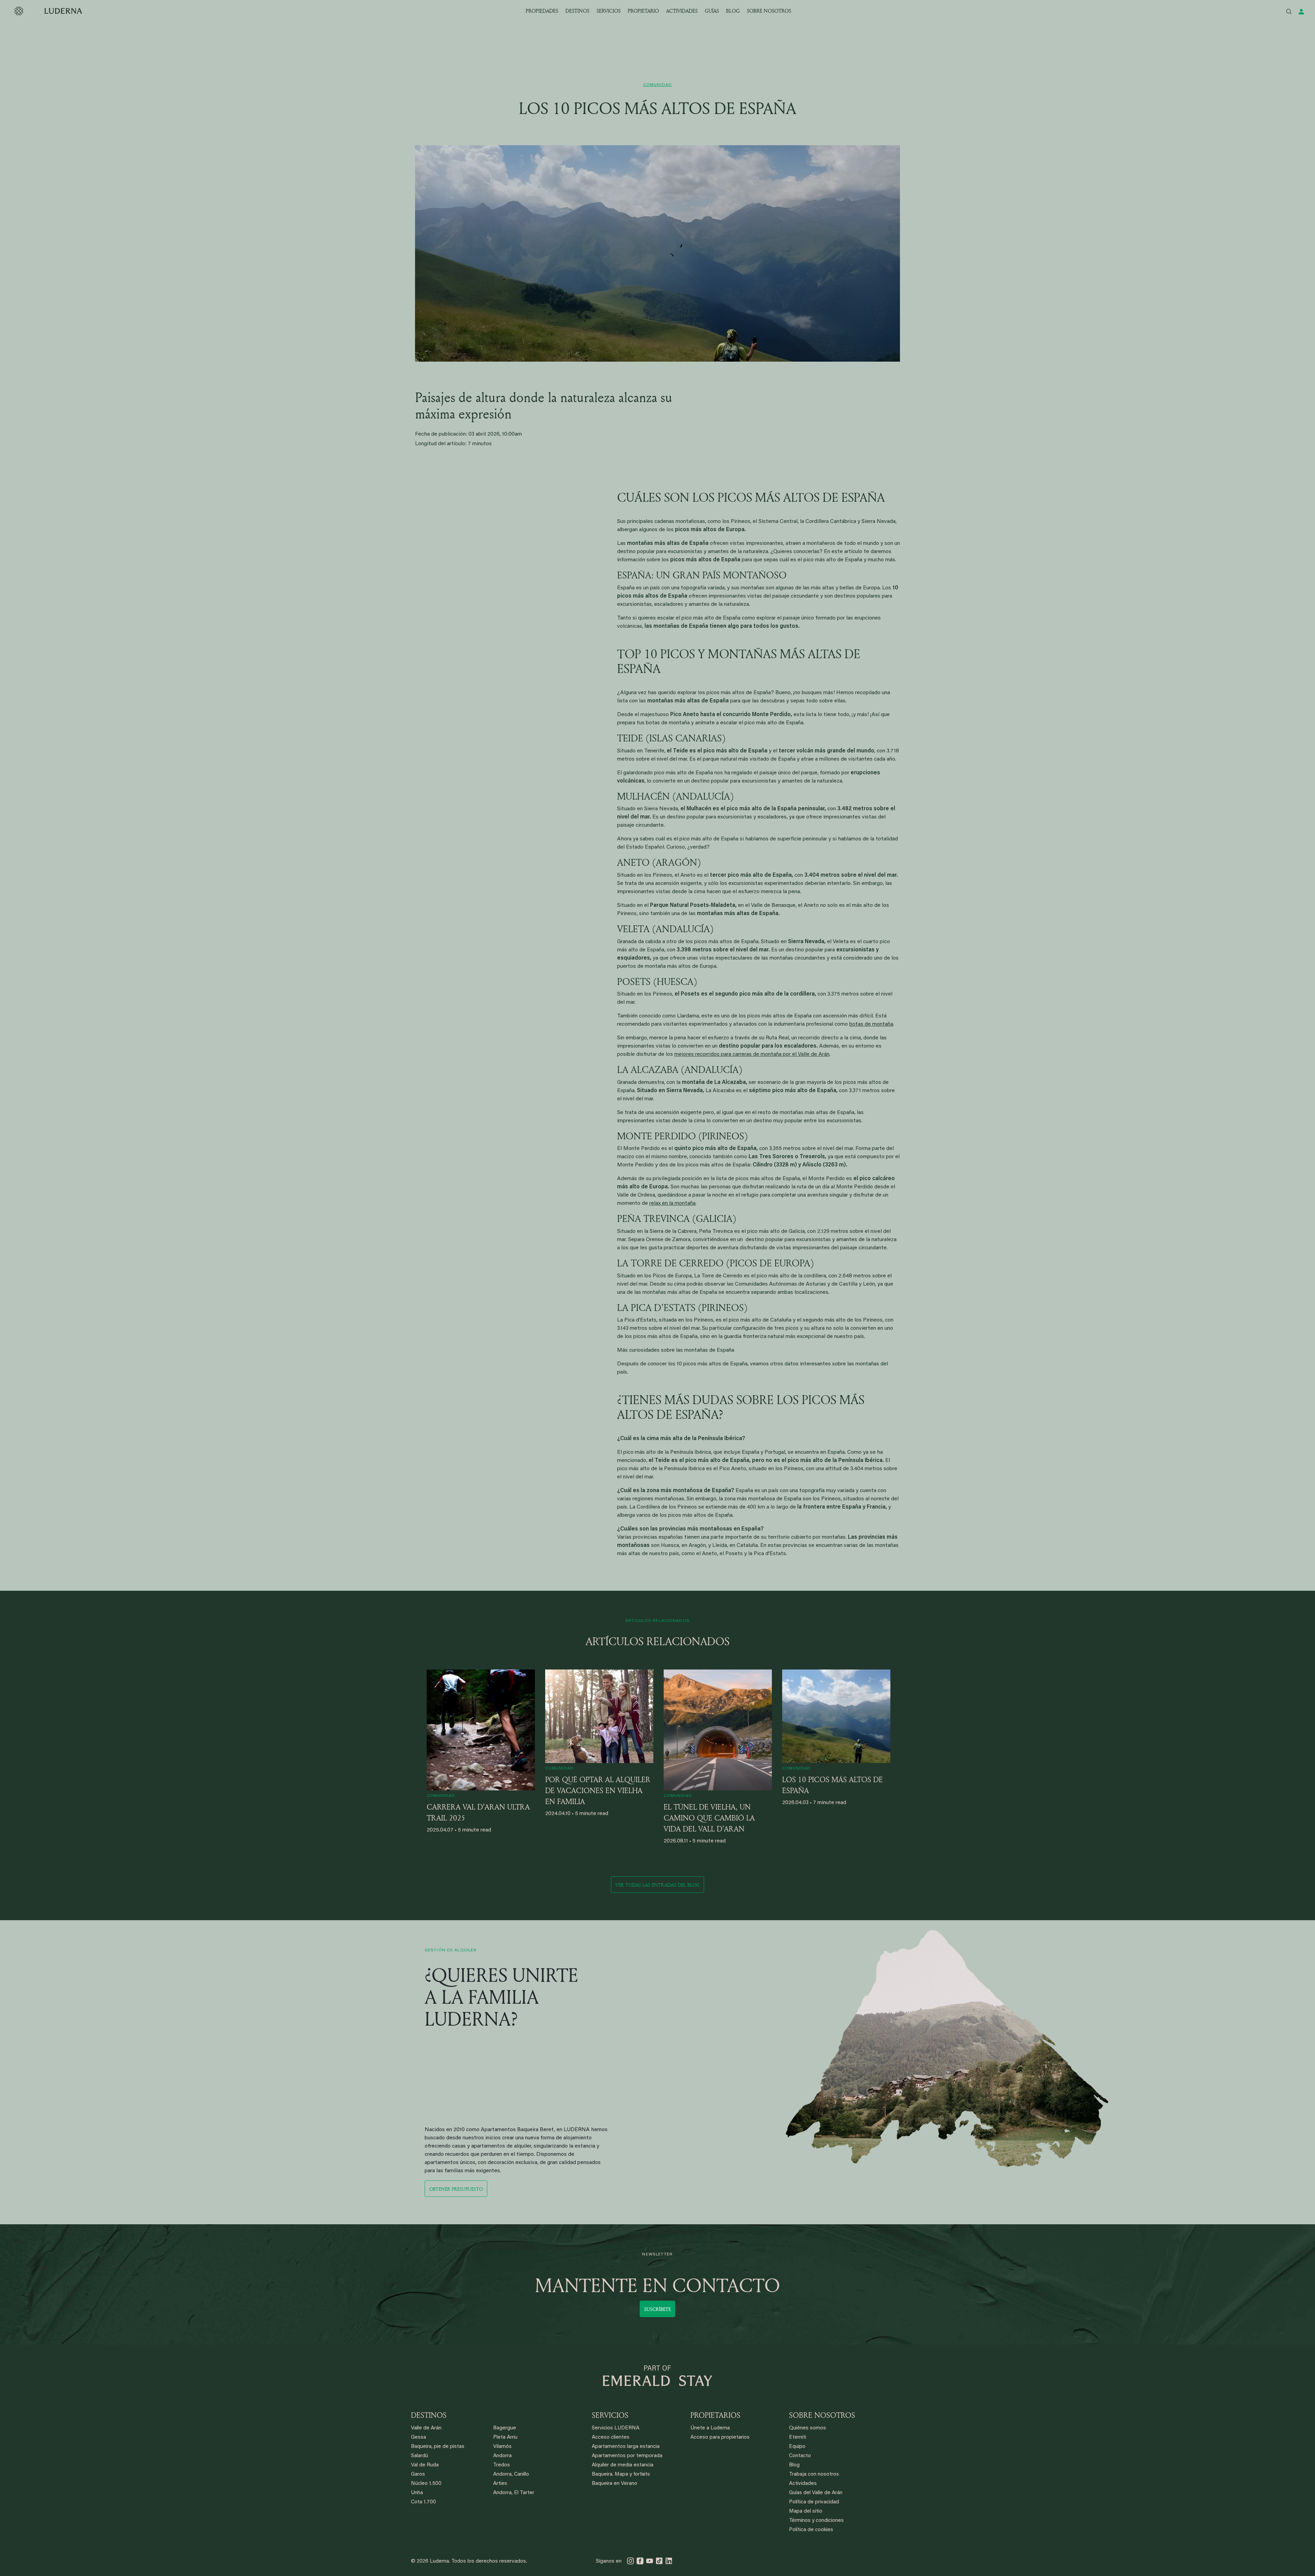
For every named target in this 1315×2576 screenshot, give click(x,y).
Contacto (800, 2456)
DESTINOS (577, 11)
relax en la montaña (672, 1203)
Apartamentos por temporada (627, 2456)
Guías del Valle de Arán (816, 2493)
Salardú (419, 2456)
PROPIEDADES (542, 11)
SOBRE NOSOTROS (769, 11)
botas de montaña (871, 1024)
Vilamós (502, 2447)
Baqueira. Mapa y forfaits (621, 2474)
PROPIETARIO (643, 11)
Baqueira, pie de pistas (438, 2447)
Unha (417, 2493)
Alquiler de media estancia (623, 2465)
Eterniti (798, 2437)
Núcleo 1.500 (426, 2484)
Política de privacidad (814, 2502)
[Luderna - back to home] (48, 11)
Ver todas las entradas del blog (657, 1885)
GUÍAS (712, 11)
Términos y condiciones (816, 2521)
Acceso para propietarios (720, 2437)
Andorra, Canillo (511, 2474)
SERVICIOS (609, 11)
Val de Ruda (425, 2465)
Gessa (418, 2437)
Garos (418, 2474)
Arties (500, 2484)
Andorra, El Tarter (514, 2493)
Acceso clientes (611, 2437)
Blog (794, 2465)
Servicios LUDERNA (616, 2428)
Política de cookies (811, 2530)
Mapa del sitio (806, 2511)
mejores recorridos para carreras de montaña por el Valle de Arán (752, 1054)
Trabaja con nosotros (814, 2474)
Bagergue (505, 2428)
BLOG (733, 11)
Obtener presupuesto (456, 2189)
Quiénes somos (807, 2428)
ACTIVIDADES (682, 11)
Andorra (502, 2456)
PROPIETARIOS (715, 2415)
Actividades (803, 2484)
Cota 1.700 (423, 2502)
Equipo (797, 2447)
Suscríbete (657, 2309)
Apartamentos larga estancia (626, 2447)
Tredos (502, 2465)
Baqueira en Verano (615, 2484)
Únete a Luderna (710, 2428)
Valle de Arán (426, 2428)
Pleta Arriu (505, 2437)
